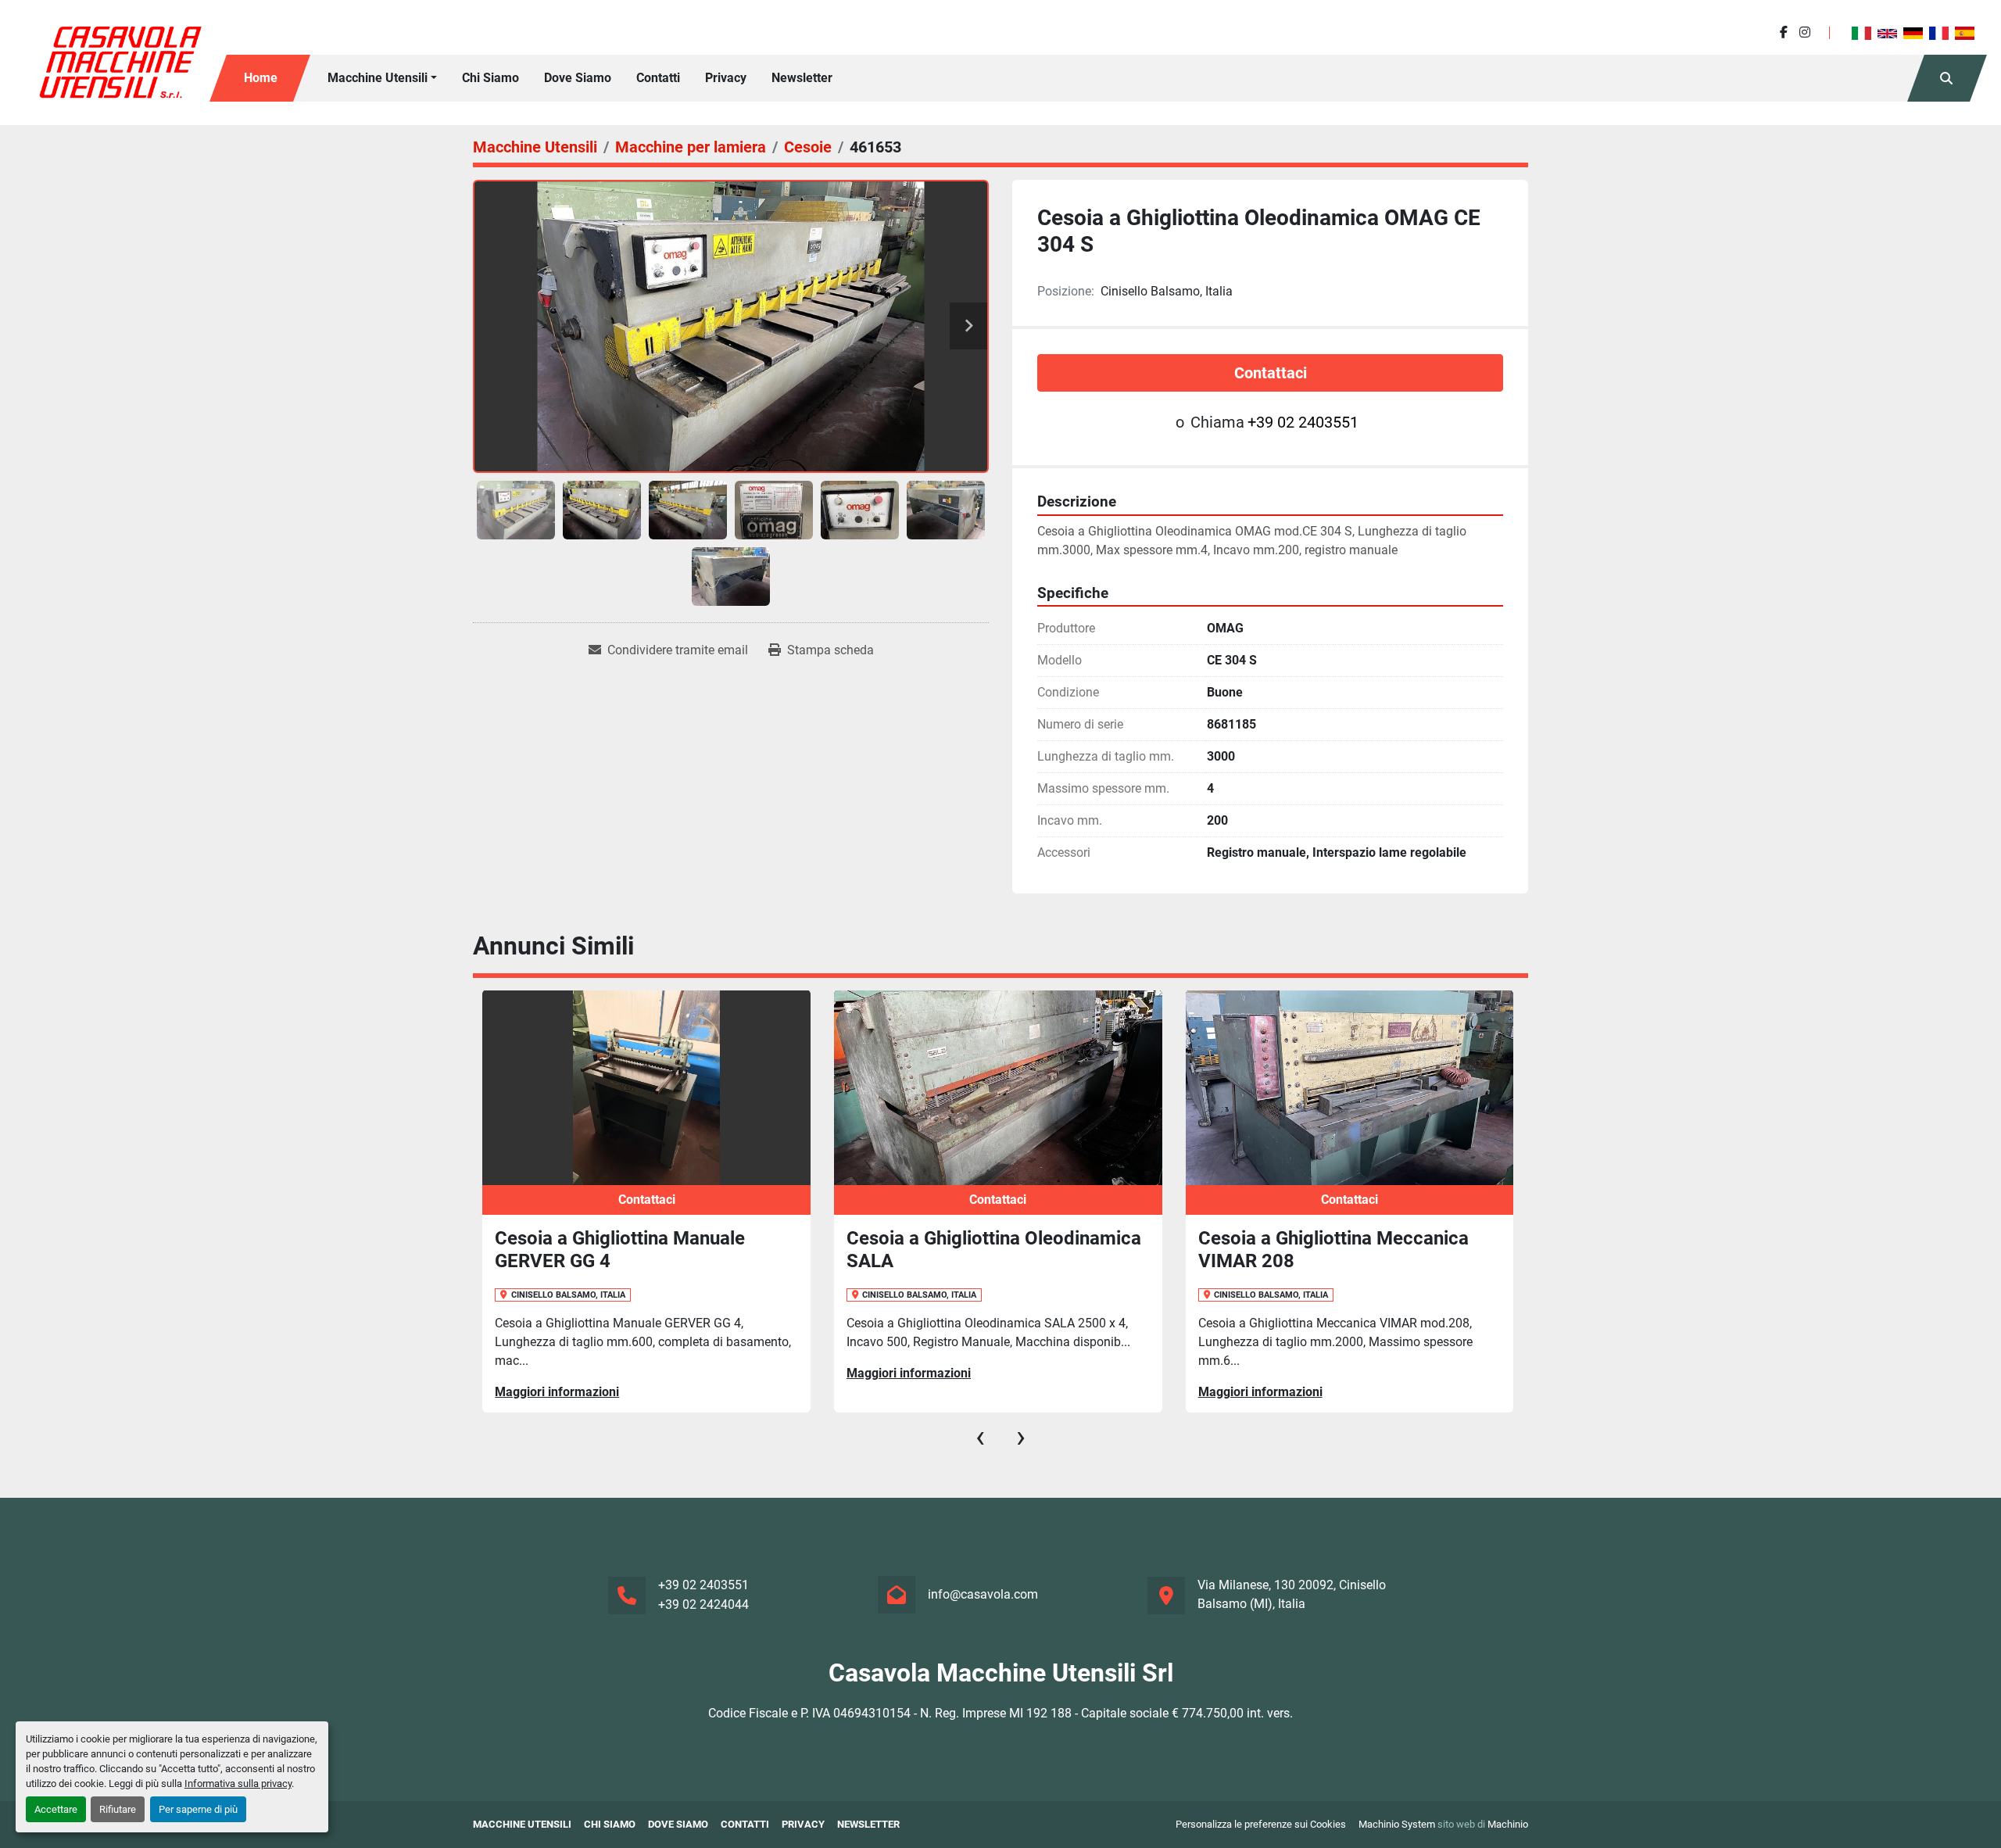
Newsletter (802, 78)
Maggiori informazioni (557, 1392)
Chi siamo (490, 78)
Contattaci (1271, 373)
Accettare (56, 1809)
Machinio (1508, 1824)
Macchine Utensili (378, 78)
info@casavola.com (983, 1594)
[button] (382, 78)
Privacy (726, 78)
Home (261, 78)
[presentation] (980, 1437)
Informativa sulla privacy (238, 1784)
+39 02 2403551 (1303, 422)
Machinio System (1397, 1824)
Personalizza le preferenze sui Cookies (1261, 1824)
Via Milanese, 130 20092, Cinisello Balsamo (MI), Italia (1292, 1594)
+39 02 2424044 (703, 1604)
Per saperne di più (198, 1809)
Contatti (658, 78)
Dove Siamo (578, 78)
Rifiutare (118, 1809)
